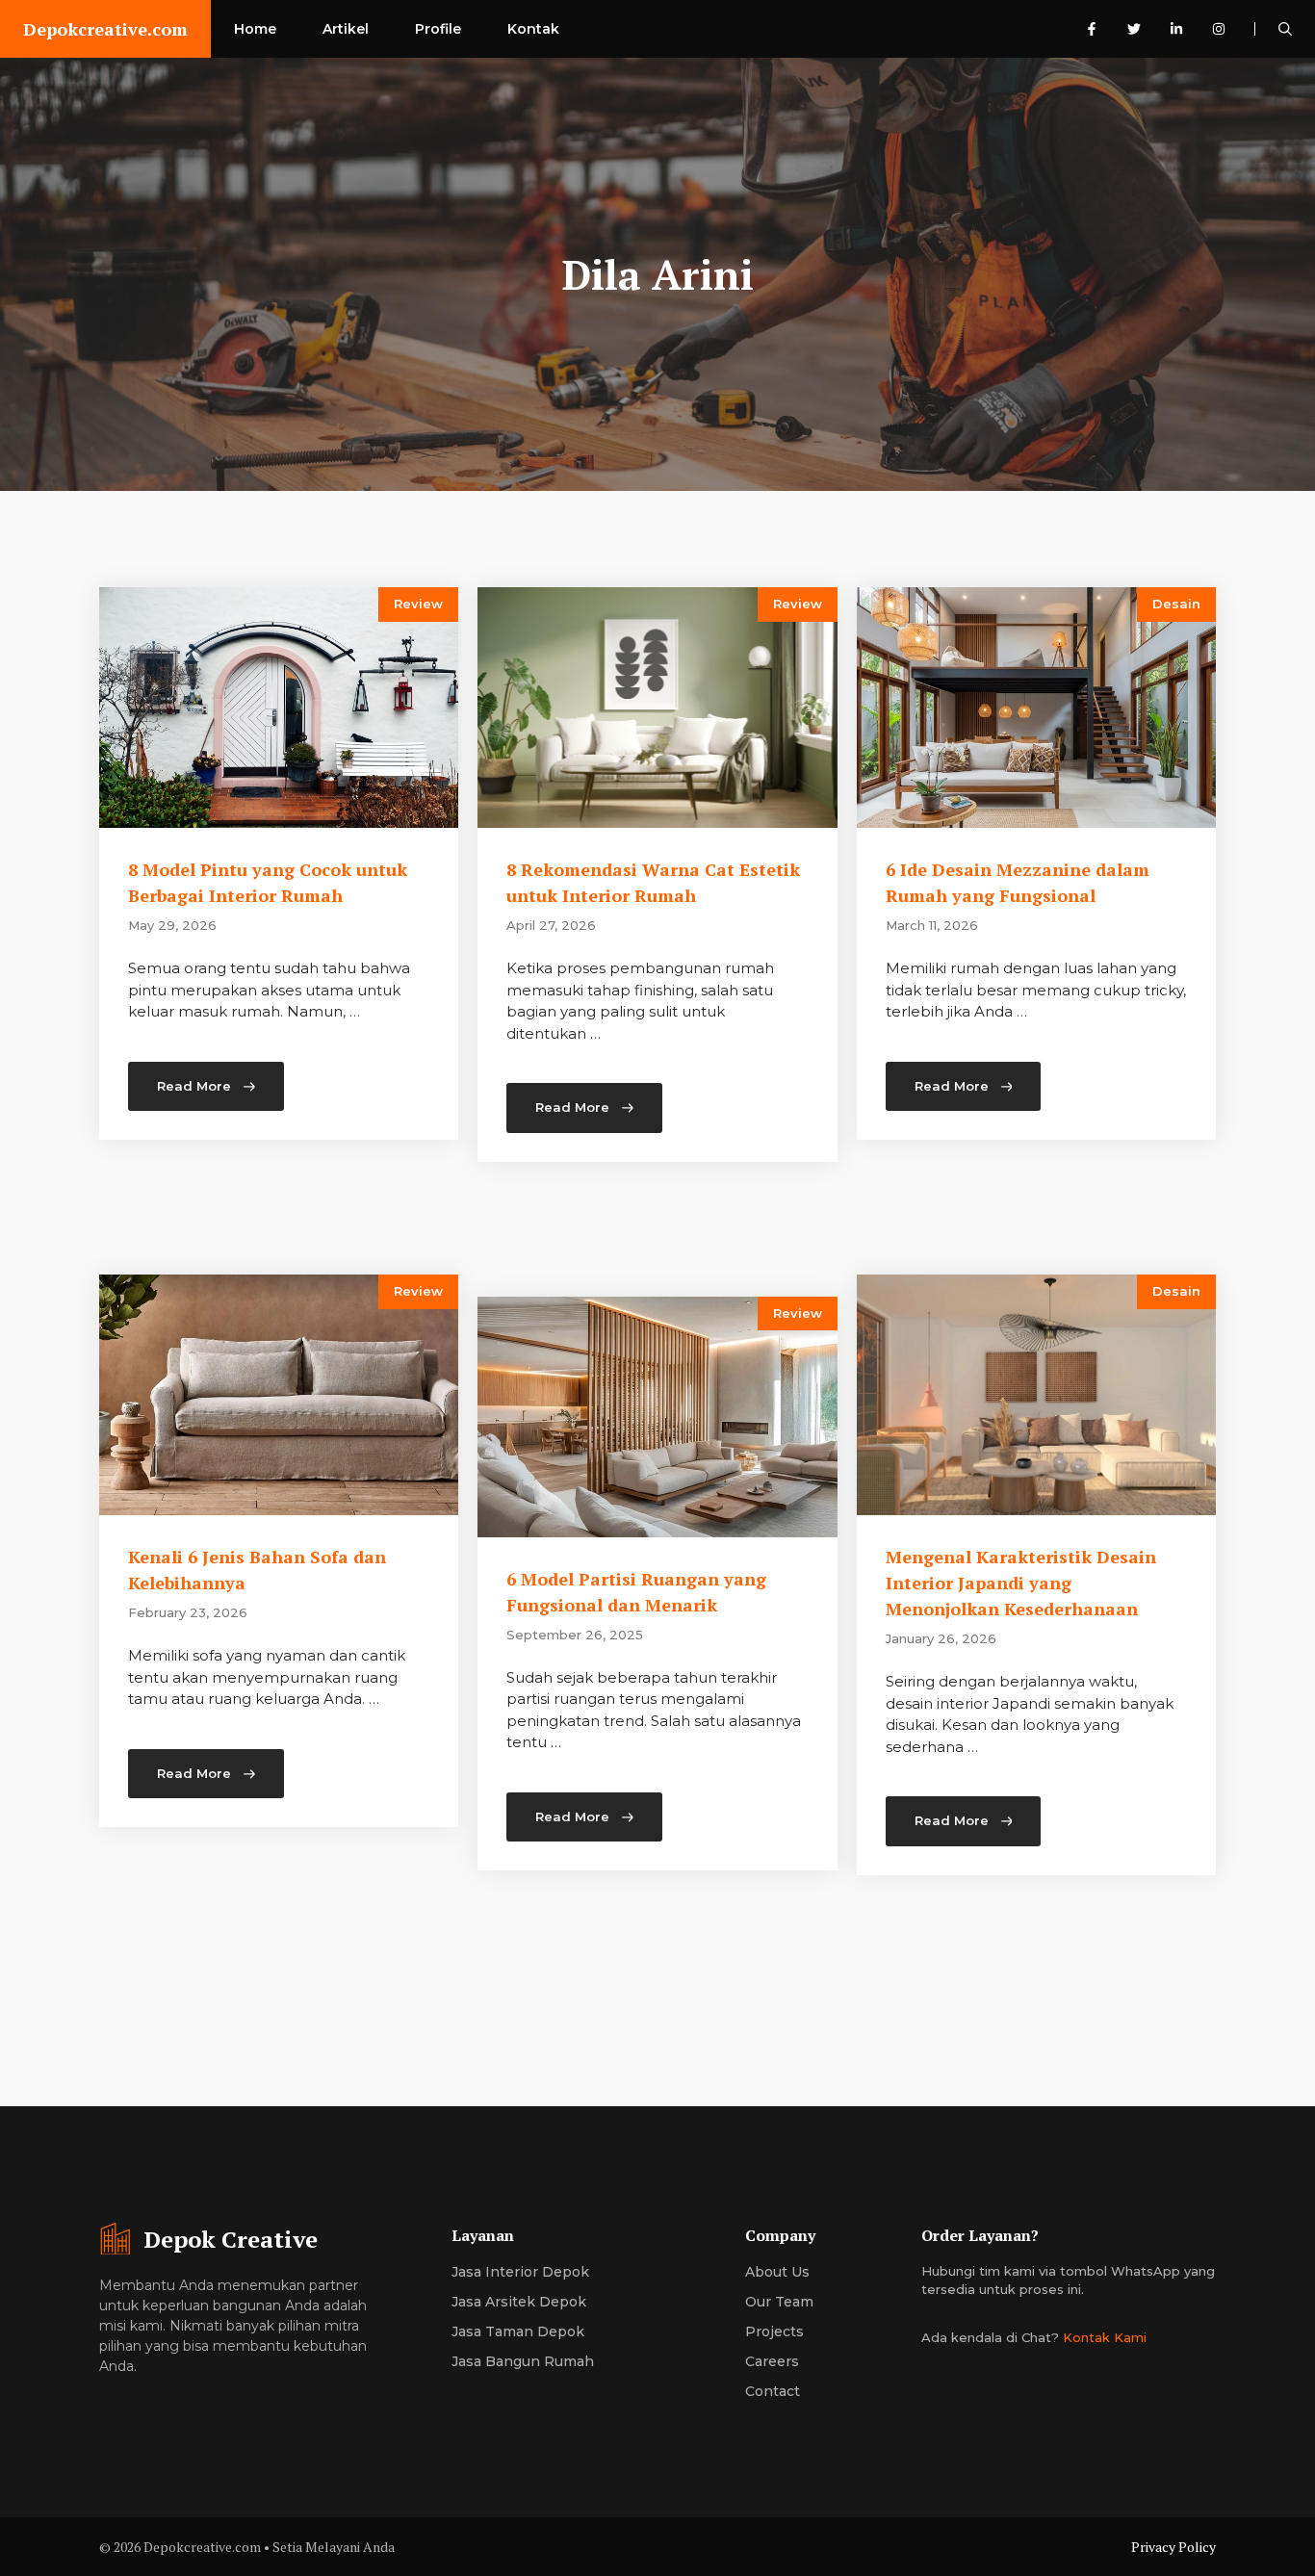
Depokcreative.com (105, 29)
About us (777, 2272)
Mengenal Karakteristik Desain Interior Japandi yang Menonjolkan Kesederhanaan (1021, 1583)
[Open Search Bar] (1285, 29)
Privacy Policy (1173, 2547)
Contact (773, 2391)
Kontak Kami (1105, 2337)
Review (418, 604)
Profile (438, 29)
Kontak (533, 29)
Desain (1176, 604)
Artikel (346, 29)
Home (255, 29)
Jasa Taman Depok (518, 2331)
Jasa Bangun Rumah (523, 2361)
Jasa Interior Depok (520, 2272)
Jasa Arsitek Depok (519, 2302)
